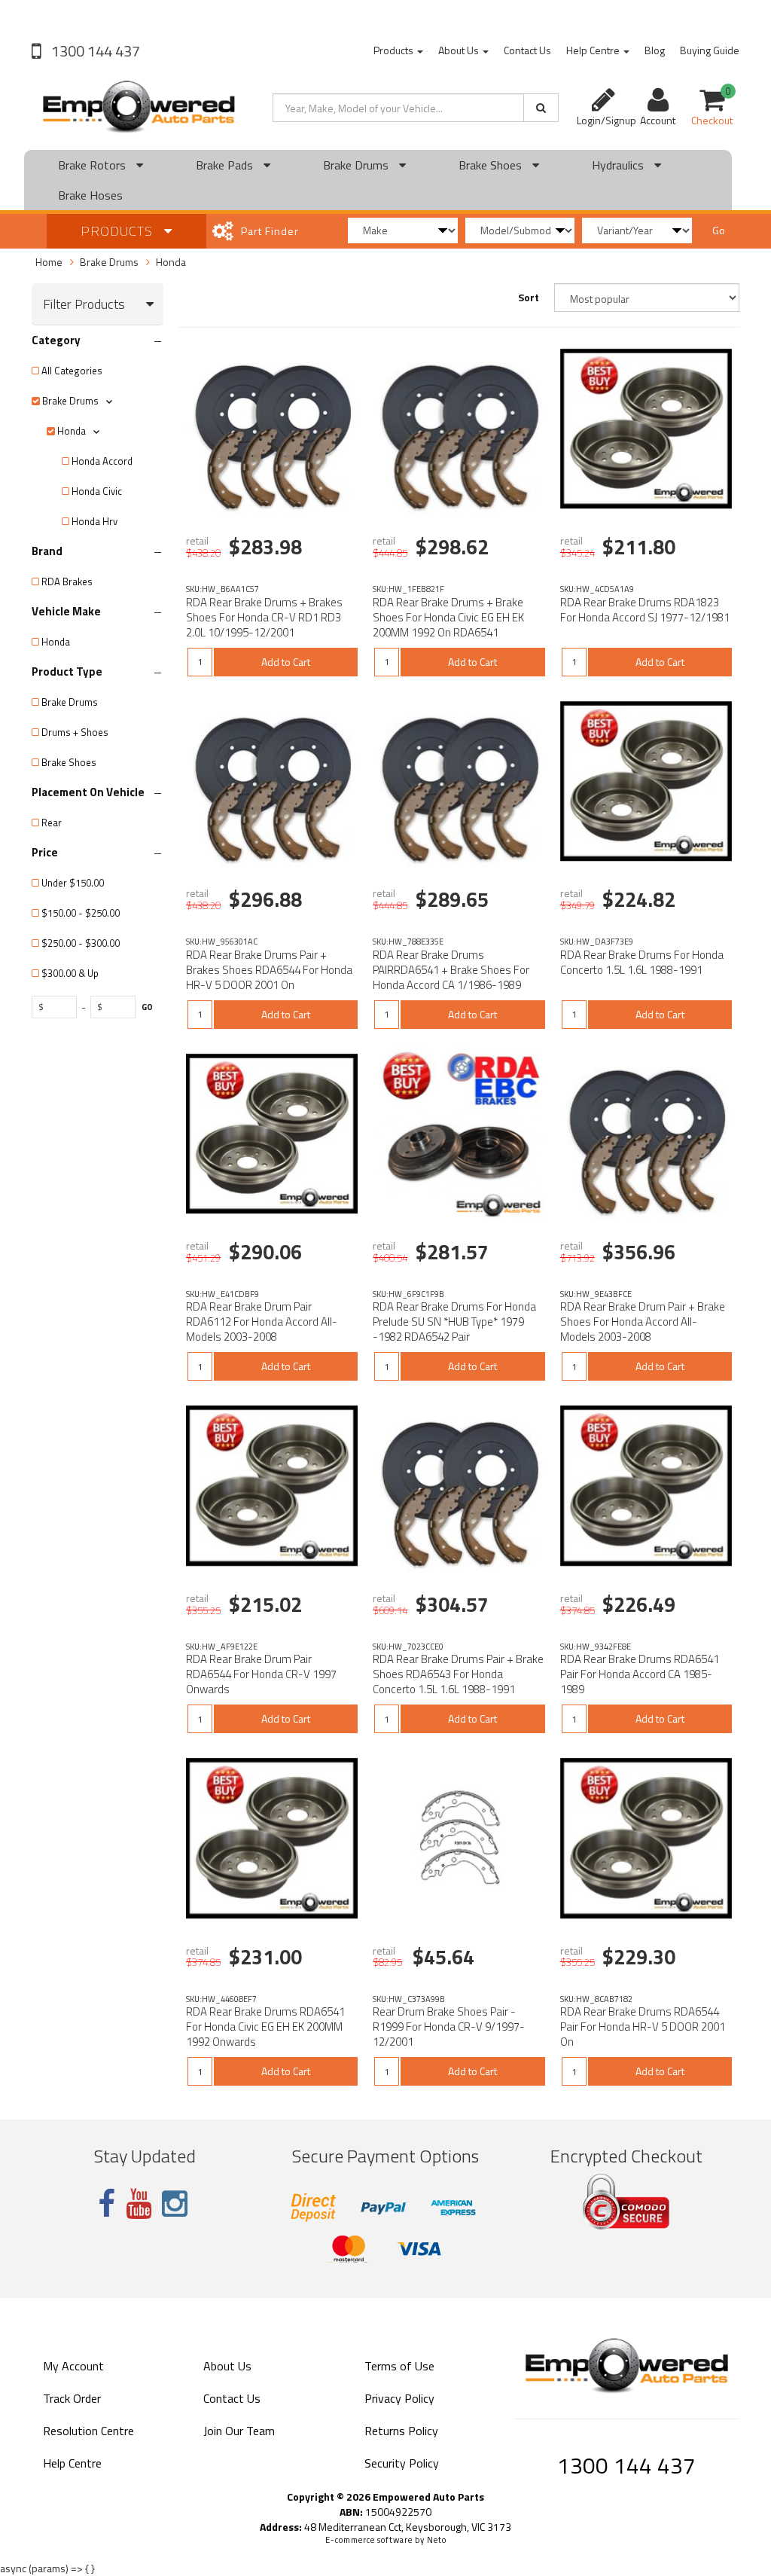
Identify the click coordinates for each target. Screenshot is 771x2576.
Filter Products (84, 304)
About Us (460, 50)
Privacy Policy (399, 2398)
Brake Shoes (492, 165)
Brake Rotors (93, 165)
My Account (73, 2366)
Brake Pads (226, 165)
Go (719, 230)
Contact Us (527, 50)
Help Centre (594, 50)
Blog (655, 50)
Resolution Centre (88, 2431)
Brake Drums (357, 165)
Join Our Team (239, 2431)
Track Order (72, 2398)
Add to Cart (286, 662)
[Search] (541, 108)
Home (49, 262)
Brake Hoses (90, 195)
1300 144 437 (94, 51)
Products (395, 50)
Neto (437, 2540)
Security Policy (402, 2463)
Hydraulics (619, 165)
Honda (171, 262)
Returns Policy (401, 2431)
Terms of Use (399, 2366)
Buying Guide (710, 50)
